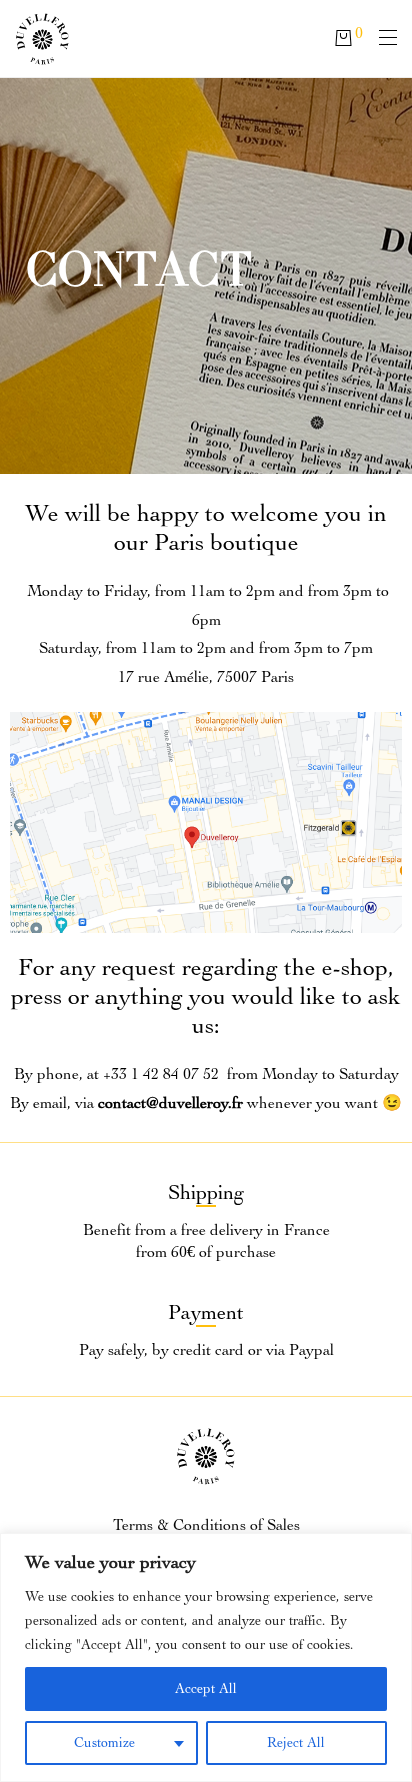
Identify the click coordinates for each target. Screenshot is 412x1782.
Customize (104, 1742)
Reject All (296, 1742)
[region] (206, 1657)
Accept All (206, 1688)
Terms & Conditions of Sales (206, 1525)
